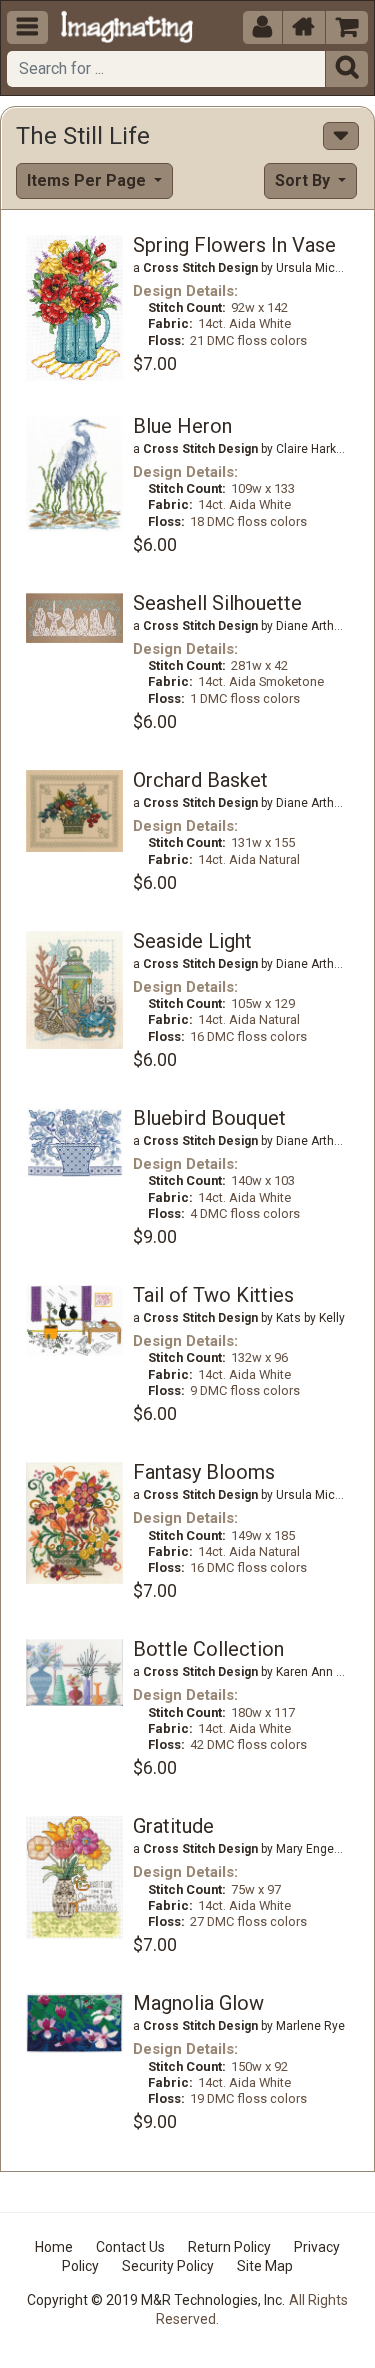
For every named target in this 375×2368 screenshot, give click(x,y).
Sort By (304, 180)
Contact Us (130, 2247)
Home (54, 2247)
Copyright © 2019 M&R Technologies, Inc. (156, 2300)
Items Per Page (88, 180)
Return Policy (229, 2247)
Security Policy (168, 2266)
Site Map (265, 2266)
